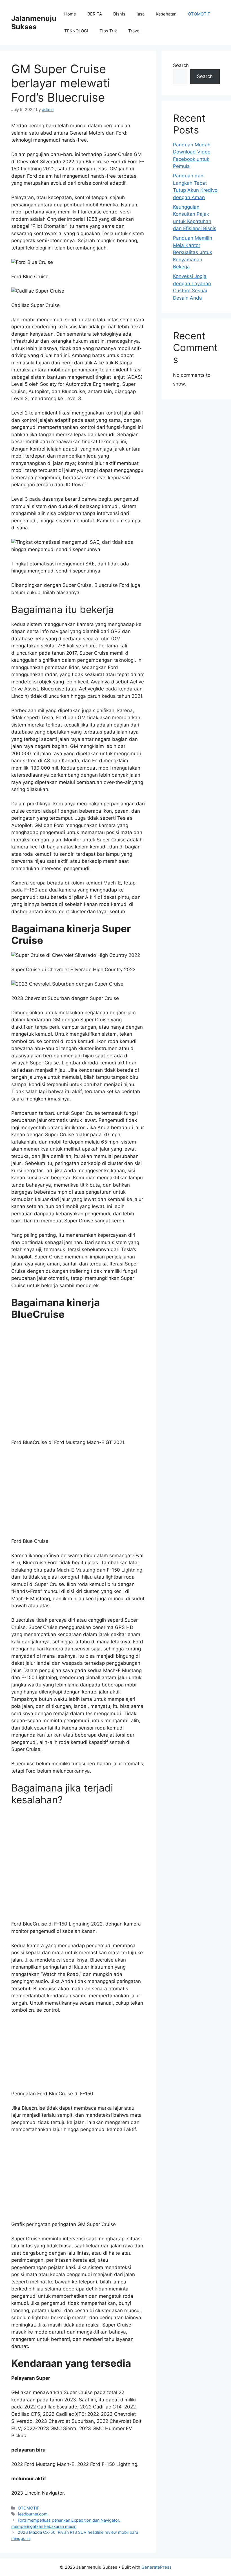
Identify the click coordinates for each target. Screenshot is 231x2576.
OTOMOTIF (199, 14)
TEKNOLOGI (76, 31)
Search (181, 65)
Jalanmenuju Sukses (34, 23)
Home (70, 14)
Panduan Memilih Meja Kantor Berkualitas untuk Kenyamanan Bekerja (193, 252)
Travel (134, 31)
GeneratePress (156, 2310)
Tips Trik (108, 31)
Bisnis (119, 14)
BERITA (95, 14)
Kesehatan (166, 14)
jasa (141, 14)
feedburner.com (33, 2257)
